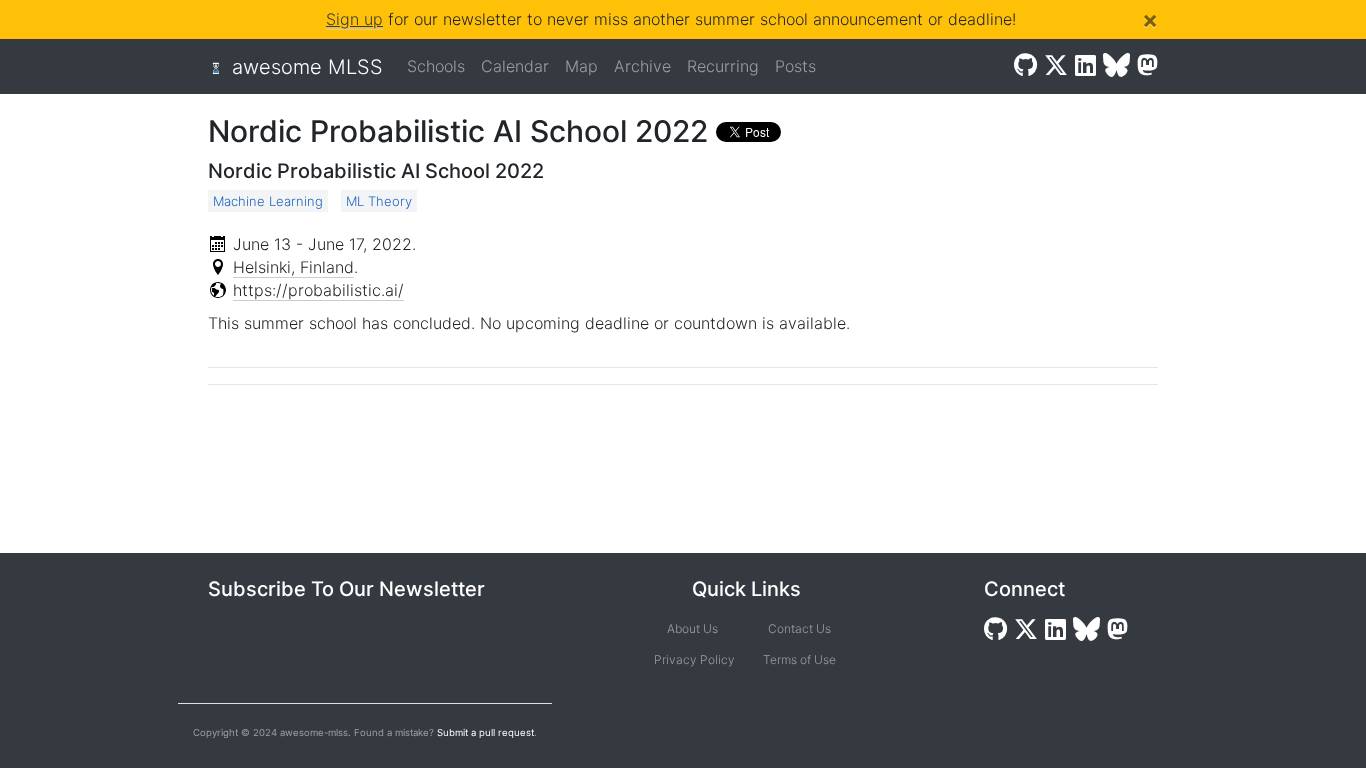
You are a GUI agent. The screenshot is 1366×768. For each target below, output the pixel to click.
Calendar (515, 66)
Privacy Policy (692, 659)
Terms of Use (799, 659)
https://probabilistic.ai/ (318, 290)
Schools (436, 66)
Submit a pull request (485, 732)
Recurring (723, 66)
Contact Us (799, 628)
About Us (692, 628)
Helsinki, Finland (293, 267)
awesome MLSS (307, 67)
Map (581, 66)
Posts (795, 66)
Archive (642, 66)
